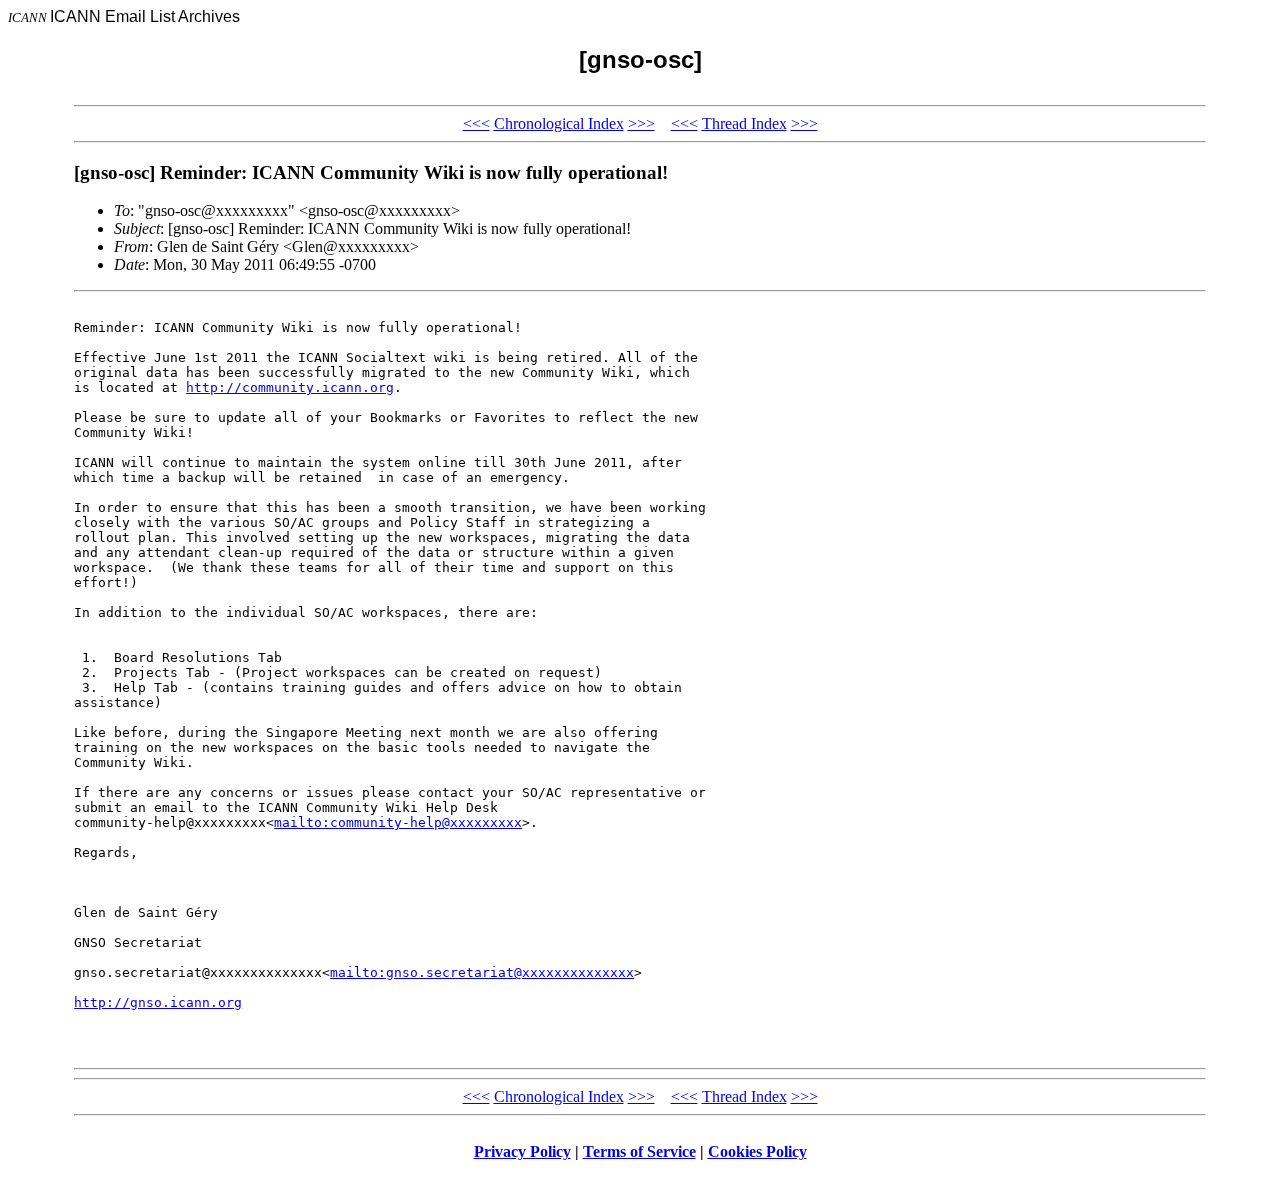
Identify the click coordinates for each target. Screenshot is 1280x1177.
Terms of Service (639, 1151)
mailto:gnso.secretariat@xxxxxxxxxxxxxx (482, 972)
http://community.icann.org (290, 387)
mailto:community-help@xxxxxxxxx (398, 822)
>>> (641, 123)
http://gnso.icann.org (158, 1002)
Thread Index (744, 123)
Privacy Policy (522, 1151)
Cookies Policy (757, 1151)
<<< (476, 123)
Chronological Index (559, 123)
